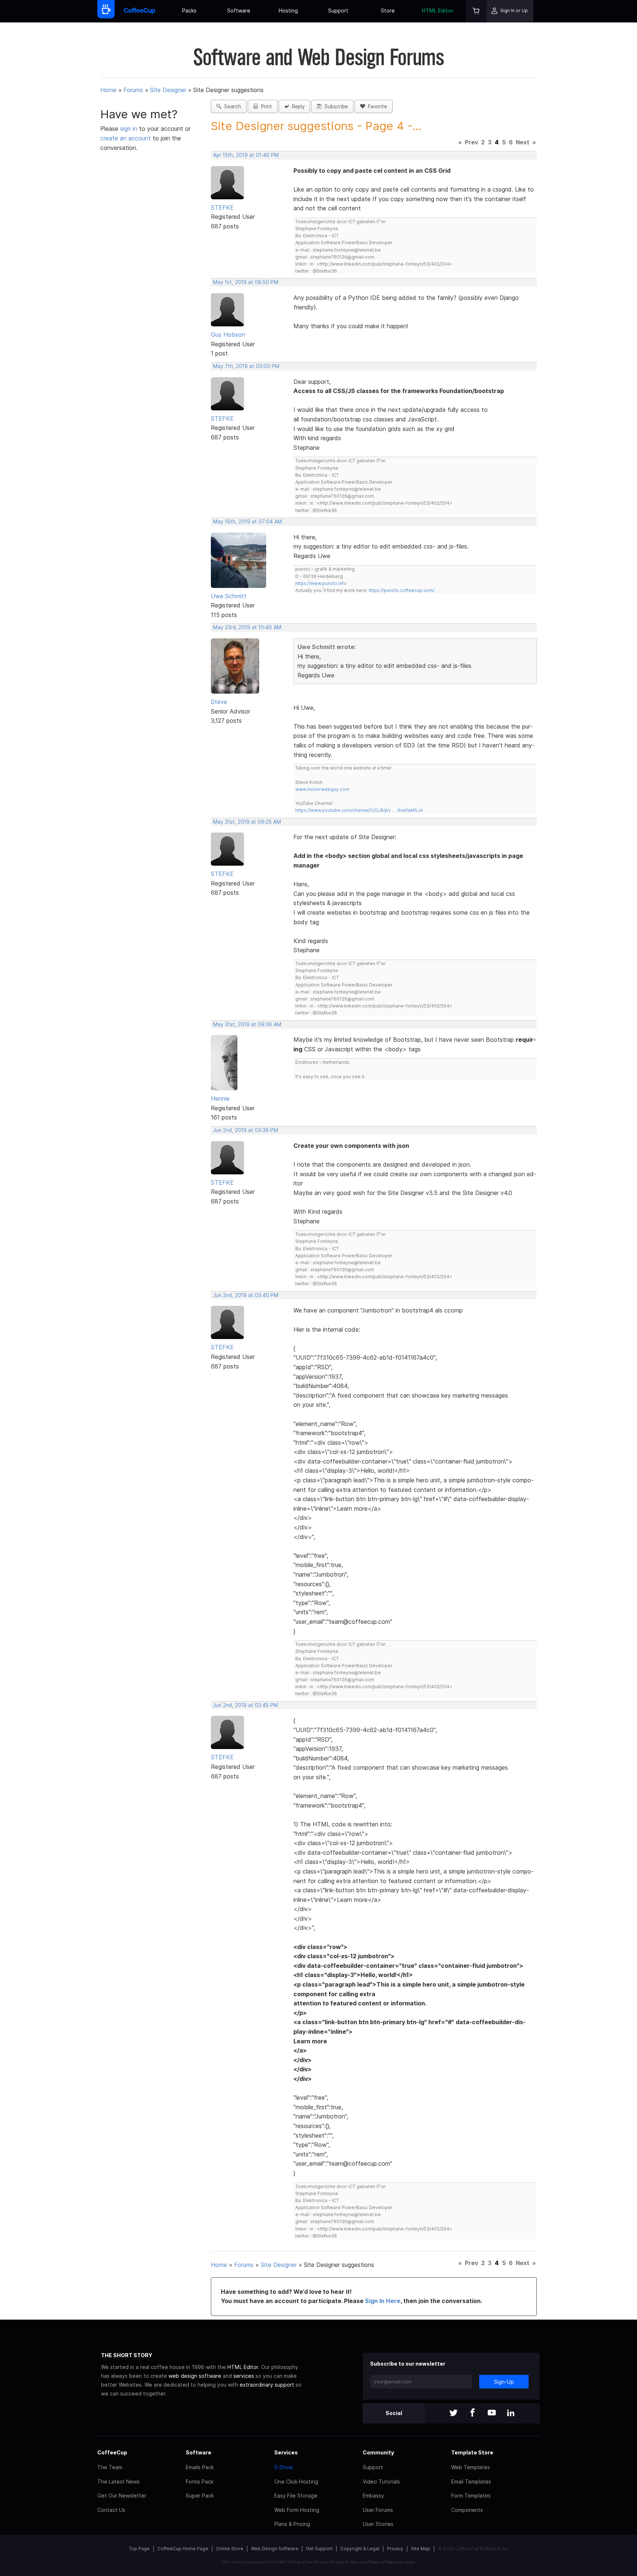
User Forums (378, 2510)
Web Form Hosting (297, 2510)
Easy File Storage (296, 2496)
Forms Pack (200, 2482)
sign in (130, 129)
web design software (195, 2376)
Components (467, 2510)
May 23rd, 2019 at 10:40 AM (247, 627)
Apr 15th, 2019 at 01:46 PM (246, 155)
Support (338, 10)
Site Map (421, 2549)
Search (231, 106)
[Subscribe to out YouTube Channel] (492, 2413)
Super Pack (200, 2496)
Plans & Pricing (292, 2524)
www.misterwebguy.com (322, 789)
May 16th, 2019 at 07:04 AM (248, 522)
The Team (110, 2467)
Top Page (139, 2549)
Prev (471, 142)
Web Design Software (275, 2549)
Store (388, 10)
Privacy (395, 2549)
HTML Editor (438, 10)
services (244, 2376)
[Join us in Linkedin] (511, 2413)
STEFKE (222, 207)
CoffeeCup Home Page (183, 2549)
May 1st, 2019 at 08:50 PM (246, 282)
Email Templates (471, 2482)
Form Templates (471, 2496)
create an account (126, 138)
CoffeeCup (112, 2452)
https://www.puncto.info (321, 583)
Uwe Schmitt (229, 596)
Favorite (376, 106)
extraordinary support (267, 2385)
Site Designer (168, 90)
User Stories (378, 2524)
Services (286, 2452)
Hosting (288, 10)
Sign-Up (504, 2382)
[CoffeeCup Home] (140, 11)
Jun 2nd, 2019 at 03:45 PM (246, 1705)
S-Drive (283, 2467)
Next (523, 142)
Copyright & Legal (360, 2549)
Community (378, 2452)
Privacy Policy (344, 2562)
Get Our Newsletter (122, 2496)
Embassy (373, 2496)
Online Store (230, 2549)
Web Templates (471, 2467)
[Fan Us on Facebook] (473, 2413)
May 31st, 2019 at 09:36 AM (247, 1024)
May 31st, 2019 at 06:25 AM (247, 822)
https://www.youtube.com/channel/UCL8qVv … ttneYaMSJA (359, 810)
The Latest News (119, 2482)
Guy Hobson (228, 334)
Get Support (319, 2549)
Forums (133, 90)
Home (108, 90)
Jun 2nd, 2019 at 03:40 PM (246, 1295)
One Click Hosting (296, 2482)
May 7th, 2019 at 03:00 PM (246, 366)
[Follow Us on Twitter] (453, 2413)
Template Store (472, 2452)
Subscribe (335, 106)
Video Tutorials (381, 2482)
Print (265, 106)
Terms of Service (385, 2562)
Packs (189, 10)
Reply (297, 106)
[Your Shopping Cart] (476, 11)
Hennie (220, 1098)
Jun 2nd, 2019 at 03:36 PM (246, 1130)
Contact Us (111, 2510)
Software (239, 10)
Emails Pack (200, 2467)
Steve (219, 702)
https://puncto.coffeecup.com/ (402, 590)
